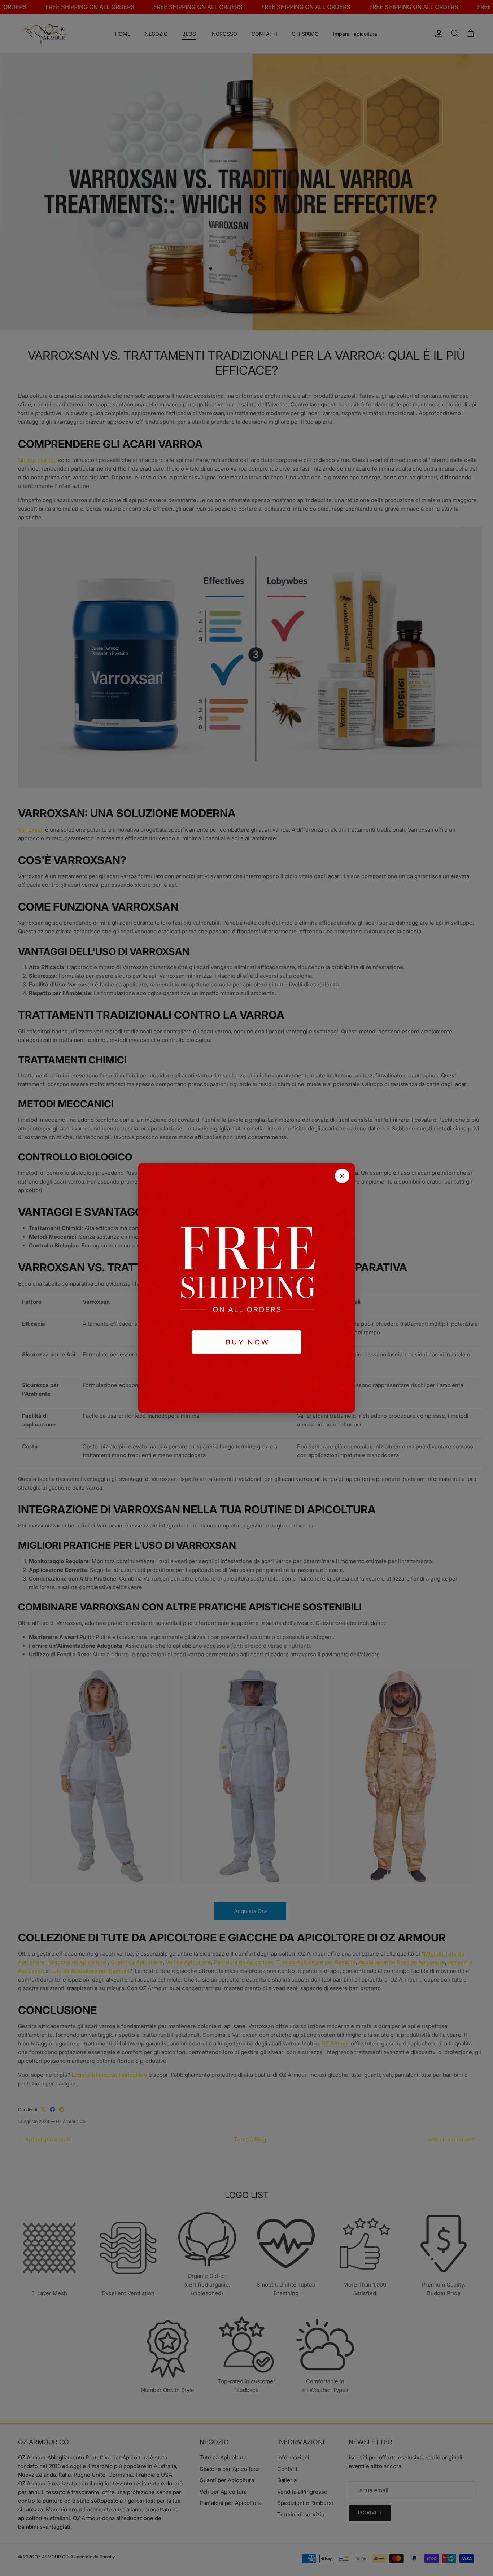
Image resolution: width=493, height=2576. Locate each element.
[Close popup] (342, 1176)
